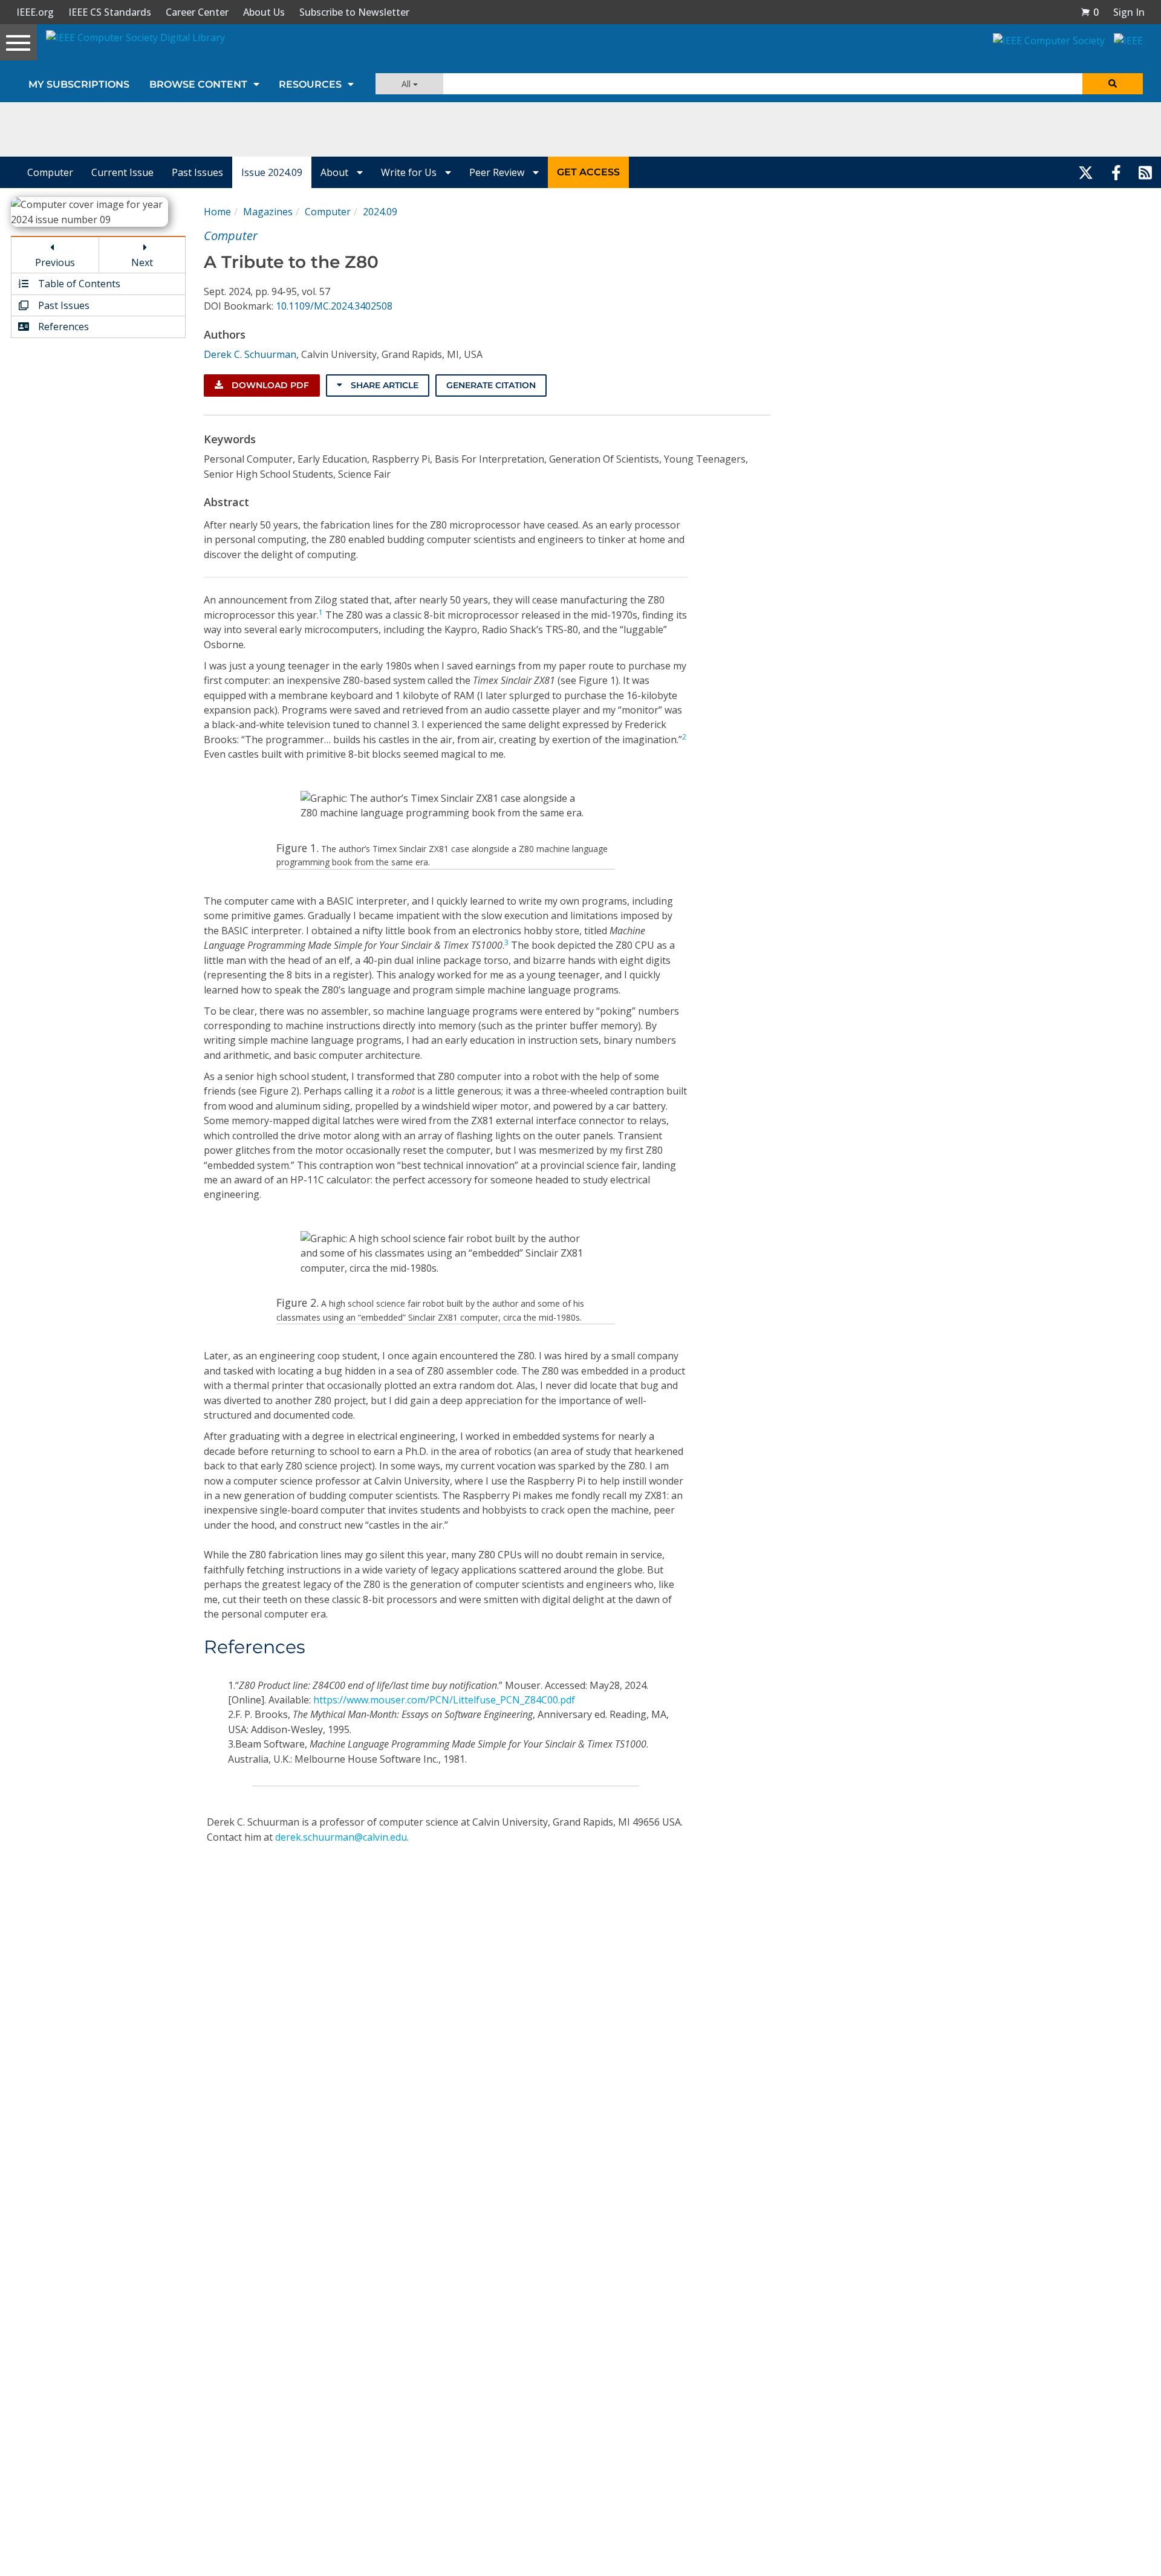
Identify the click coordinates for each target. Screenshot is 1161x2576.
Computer (50, 172)
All (407, 84)
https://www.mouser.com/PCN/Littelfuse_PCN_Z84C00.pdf (444, 1700)
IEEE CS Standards (110, 12)
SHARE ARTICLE (383, 385)
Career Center (197, 12)
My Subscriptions (79, 84)
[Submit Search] (1113, 84)
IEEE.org (35, 12)
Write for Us (410, 172)
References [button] (62, 327)
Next (142, 262)
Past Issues (197, 172)
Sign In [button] (1129, 12)
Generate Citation (491, 385)
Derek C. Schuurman (250, 354)
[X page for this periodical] (1086, 172)
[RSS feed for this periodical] (1145, 172)
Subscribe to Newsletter (354, 12)
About (336, 172)
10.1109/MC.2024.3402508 (334, 306)
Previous (55, 262)
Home (217, 212)
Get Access (588, 172)
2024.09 (380, 212)
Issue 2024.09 (272, 172)
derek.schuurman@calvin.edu (341, 1837)
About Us (264, 12)
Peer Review (498, 172)
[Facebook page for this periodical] (1116, 172)
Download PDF (269, 385)
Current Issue (122, 172)
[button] (1090, 12)
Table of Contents (78, 284)
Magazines (268, 212)
